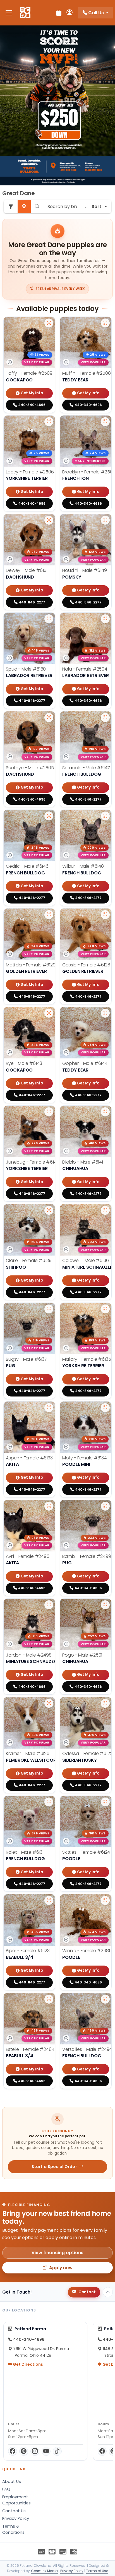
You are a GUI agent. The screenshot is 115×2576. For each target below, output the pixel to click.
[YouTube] (46, 2451)
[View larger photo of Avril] (49, 1506)
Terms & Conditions (13, 2529)
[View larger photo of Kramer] (49, 1703)
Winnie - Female (87, 1951)
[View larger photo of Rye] (49, 1013)
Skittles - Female (86, 1852)
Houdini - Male (85, 570)
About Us (12, 2481)
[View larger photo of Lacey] (49, 422)
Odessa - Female (87, 1753)
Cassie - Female (86, 965)
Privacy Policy (16, 2518)
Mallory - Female (87, 1359)
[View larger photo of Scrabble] (105, 718)
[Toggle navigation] (9, 13)
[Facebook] (13, 2451)
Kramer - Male (28, 1753)
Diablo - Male (83, 1162)
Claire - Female (29, 1260)
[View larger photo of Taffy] (49, 323)
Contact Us (14, 2511)
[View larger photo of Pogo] (105, 1605)
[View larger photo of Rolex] (49, 1802)
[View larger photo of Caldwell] (105, 1210)
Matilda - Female (31, 965)
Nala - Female (85, 669)
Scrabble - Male (86, 768)
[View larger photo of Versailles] (105, 1999)
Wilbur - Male (83, 866)
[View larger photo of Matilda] (49, 915)
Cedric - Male (27, 866)
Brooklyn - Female (89, 472)
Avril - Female (28, 1556)
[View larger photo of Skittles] (105, 1802)
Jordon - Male (29, 1655)
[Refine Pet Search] (11, 207)
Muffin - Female (87, 373)
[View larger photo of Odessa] (105, 1703)
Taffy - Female (29, 373)
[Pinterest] (24, 2451)
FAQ (6, 2489)
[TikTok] (57, 2451)
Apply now (61, 2268)
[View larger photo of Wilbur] (105, 816)
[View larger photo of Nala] (105, 619)
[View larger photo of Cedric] (49, 816)
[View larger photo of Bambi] (105, 1506)
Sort (96, 207)
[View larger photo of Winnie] (105, 1900)
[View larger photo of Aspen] (49, 1408)
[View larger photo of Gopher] (105, 1013)
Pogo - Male (82, 1655)
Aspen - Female (29, 1458)
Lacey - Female (30, 472)
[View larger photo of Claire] (49, 1210)
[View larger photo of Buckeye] (49, 718)
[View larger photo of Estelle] (49, 1999)
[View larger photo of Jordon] (49, 1605)
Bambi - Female (87, 1556)
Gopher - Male (85, 1063)
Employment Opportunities (16, 2500)
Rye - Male (24, 1063)
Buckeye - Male (30, 768)
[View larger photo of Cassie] (105, 915)
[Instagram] (35, 2451)
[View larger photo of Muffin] (105, 323)
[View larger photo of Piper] (49, 1900)
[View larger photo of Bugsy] (49, 1309)
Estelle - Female (30, 2049)
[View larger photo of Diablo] (105, 1112)
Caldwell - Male (86, 1260)
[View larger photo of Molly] (105, 1408)
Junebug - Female (32, 1162)
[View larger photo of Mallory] (105, 1309)
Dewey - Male (27, 570)
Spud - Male (26, 669)
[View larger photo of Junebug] (49, 1112)
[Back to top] (108, 2292)
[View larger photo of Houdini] (105, 520)
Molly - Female (84, 1458)
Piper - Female (28, 1951)
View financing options (57, 2253)
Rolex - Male (25, 1852)
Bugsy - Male (26, 1359)
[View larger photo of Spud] (49, 619)
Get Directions (27, 2364)
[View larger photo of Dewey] (49, 520)
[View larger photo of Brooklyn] (105, 422)
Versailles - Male (87, 2049)
